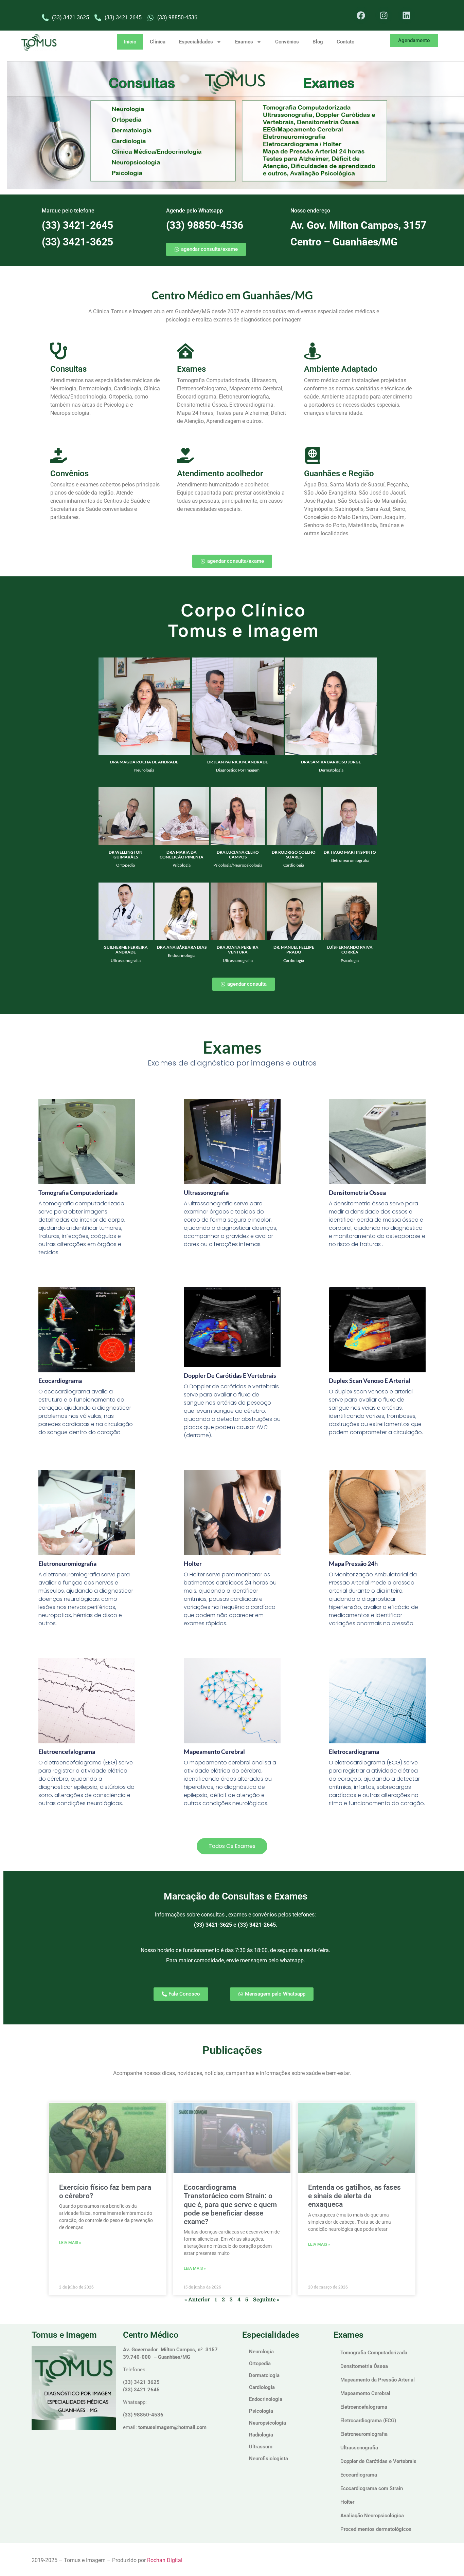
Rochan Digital (165, 2560)
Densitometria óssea (357, 1192)
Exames (244, 42)
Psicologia (261, 2411)
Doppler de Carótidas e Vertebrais (230, 1375)
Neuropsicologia (267, 2423)
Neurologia (261, 2352)
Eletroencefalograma (67, 1752)
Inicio (130, 42)
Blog (318, 42)
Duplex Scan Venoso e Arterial (370, 1380)
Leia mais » (70, 2243)
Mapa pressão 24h (353, 1563)
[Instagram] (384, 15)
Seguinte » (266, 2299)
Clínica (158, 42)
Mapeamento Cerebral (365, 2393)
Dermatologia (264, 2375)
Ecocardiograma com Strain (372, 2488)
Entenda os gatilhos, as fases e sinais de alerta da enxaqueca (354, 2196)
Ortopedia (260, 2364)
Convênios (287, 42)
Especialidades (196, 42)
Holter (193, 1563)
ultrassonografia (206, 1192)
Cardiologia (262, 2387)
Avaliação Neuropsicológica (372, 2516)
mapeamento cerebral (214, 1752)
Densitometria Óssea (364, 2366)
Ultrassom (261, 2447)
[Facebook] (361, 15)
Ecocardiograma (60, 1380)
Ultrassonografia (359, 2448)
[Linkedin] (407, 15)
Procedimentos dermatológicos (376, 2529)
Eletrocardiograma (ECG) (368, 2421)
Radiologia (261, 2435)
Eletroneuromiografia (67, 1563)
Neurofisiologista (269, 2459)
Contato (345, 42)
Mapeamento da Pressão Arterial (378, 2380)
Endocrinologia (266, 2399)
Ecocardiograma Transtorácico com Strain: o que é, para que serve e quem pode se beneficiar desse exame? (230, 2204)
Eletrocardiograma (354, 1752)
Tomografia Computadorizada (78, 1192)
